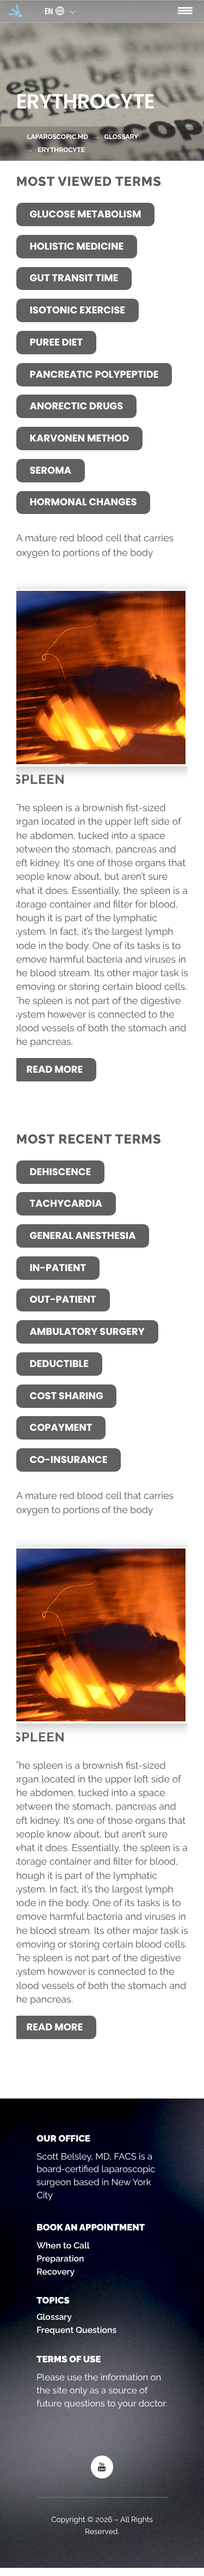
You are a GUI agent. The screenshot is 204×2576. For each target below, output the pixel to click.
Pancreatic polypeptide (94, 375)
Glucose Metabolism (85, 214)
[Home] (15, 11)
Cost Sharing (66, 1396)
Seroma (50, 471)
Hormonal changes (83, 502)
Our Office (63, 2138)
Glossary (54, 2317)
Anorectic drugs (76, 406)
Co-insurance (68, 1460)
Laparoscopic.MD (57, 137)
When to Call (63, 2245)
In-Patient (58, 1268)
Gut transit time (74, 278)
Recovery (55, 2272)
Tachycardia (66, 1204)
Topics (53, 2300)
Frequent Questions (76, 2330)
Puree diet (56, 343)
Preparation (60, 2258)
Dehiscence (60, 1172)
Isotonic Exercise (77, 310)
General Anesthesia (82, 1236)
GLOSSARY (121, 137)
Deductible (59, 1364)
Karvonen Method (79, 439)
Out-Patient (63, 1300)
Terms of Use (69, 2359)
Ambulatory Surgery (87, 1332)
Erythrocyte (61, 150)
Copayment (61, 1428)
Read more (55, 1070)
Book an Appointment (91, 2227)
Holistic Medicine (76, 247)
